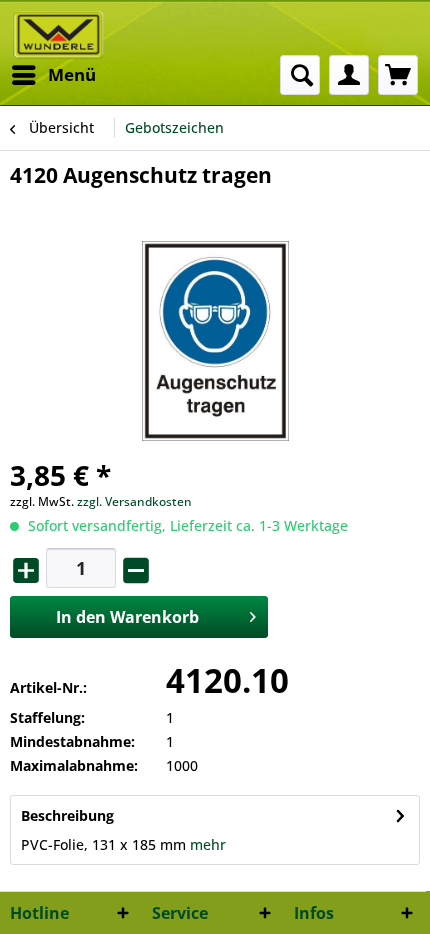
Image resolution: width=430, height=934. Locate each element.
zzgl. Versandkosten (134, 501)
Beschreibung (67, 815)
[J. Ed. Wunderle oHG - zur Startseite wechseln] (58, 35)
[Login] (349, 75)
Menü (72, 74)
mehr (208, 844)
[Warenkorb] (398, 75)
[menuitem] (53, 75)
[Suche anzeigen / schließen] (300, 75)
